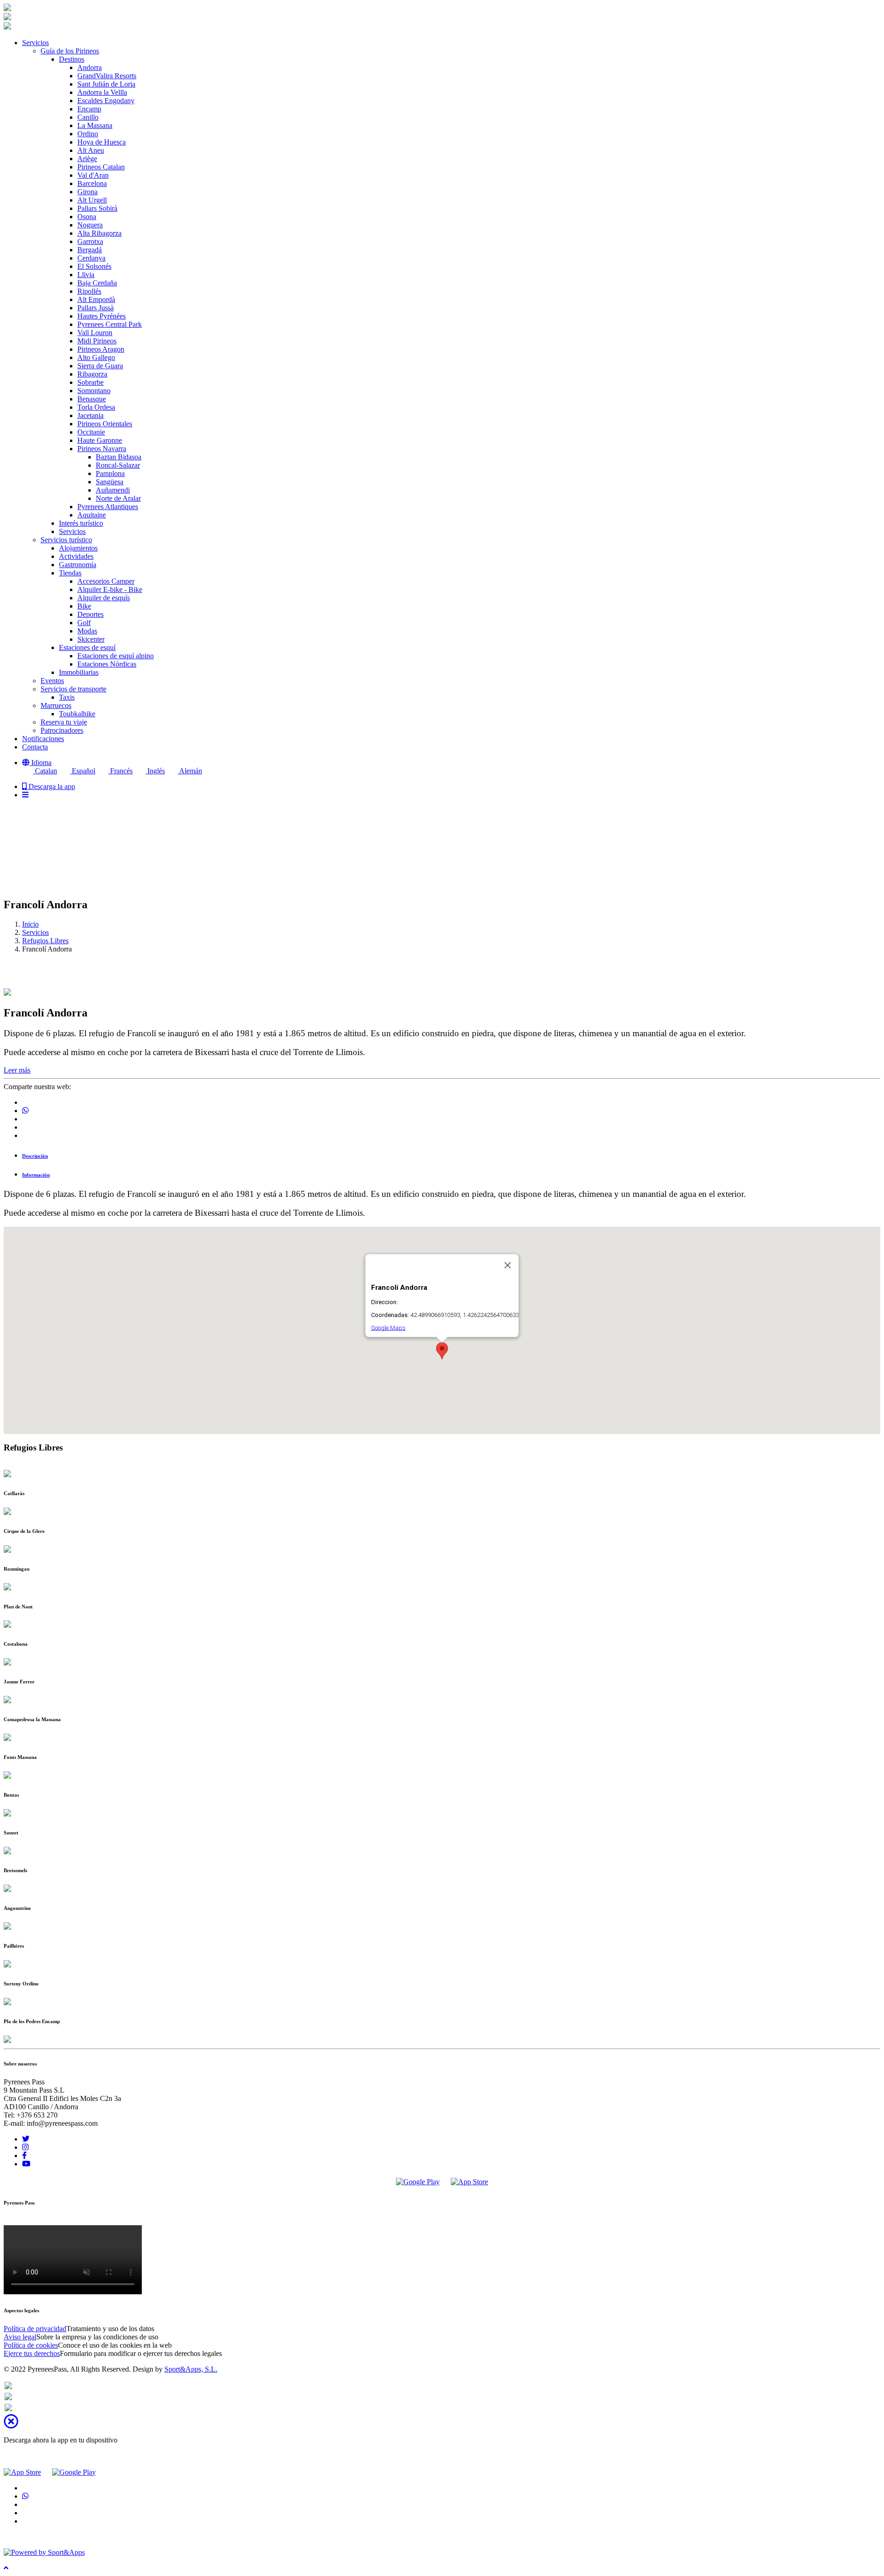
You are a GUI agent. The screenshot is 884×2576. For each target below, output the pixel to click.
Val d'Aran (93, 175)
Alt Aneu (91, 150)
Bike (84, 606)
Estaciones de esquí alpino (116, 656)
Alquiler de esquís (104, 598)
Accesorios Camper (106, 581)
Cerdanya (91, 258)
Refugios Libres (45, 941)
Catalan (45, 771)
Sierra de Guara (100, 366)
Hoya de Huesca (102, 142)
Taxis (67, 697)
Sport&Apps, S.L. (191, 2369)
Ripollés (89, 291)
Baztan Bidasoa (119, 457)
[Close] (508, 1265)
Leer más (17, 1070)
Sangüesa (110, 482)
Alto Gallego (96, 357)
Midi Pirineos (97, 341)
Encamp (89, 109)
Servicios (72, 531)
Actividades (76, 556)
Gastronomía (78, 565)
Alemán (190, 771)
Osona (87, 217)
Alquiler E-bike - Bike (110, 589)
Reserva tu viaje (64, 722)
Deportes (90, 614)
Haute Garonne (100, 440)
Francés (120, 771)
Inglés (155, 771)
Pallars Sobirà (97, 208)
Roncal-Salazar (118, 465)
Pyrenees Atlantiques (108, 507)
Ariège (87, 159)
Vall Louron (95, 333)
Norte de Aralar (118, 498)
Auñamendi (113, 490)
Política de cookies (31, 2345)
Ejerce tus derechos (32, 2353)
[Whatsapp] (8, 2387)
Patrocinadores (62, 730)
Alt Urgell (92, 200)
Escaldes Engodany (106, 101)
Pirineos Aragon (101, 349)
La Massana (95, 125)
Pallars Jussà (96, 308)
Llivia (86, 275)
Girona (87, 192)
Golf (84, 623)
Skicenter (91, 639)
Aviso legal (20, 2337)
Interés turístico (81, 523)
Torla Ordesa (96, 407)
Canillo (88, 117)
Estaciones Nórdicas (107, 664)
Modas (87, 631)
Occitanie (91, 432)
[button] (37, 763)
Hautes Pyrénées (102, 316)
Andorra (90, 67)
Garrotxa (90, 241)
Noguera (90, 225)
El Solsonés (94, 266)
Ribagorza (92, 374)
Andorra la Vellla (102, 92)
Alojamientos (78, 548)
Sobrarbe (90, 382)
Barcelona (92, 183)
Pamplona (110, 473)
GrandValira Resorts (107, 76)
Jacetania (90, 415)
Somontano (94, 391)
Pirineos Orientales (105, 424)
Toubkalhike (77, 714)
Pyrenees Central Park (110, 324)
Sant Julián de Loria (106, 84)
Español (83, 771)
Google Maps (388, 1328)
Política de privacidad (35, 2329)
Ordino (88, 134)
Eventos (52, 681)
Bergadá (90, 250)
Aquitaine (92, 515)
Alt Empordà (96, 299)
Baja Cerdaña (97, 283)
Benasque (92, 399)
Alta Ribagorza (99, 233)
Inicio (30, 924)
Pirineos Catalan (101, 167)
